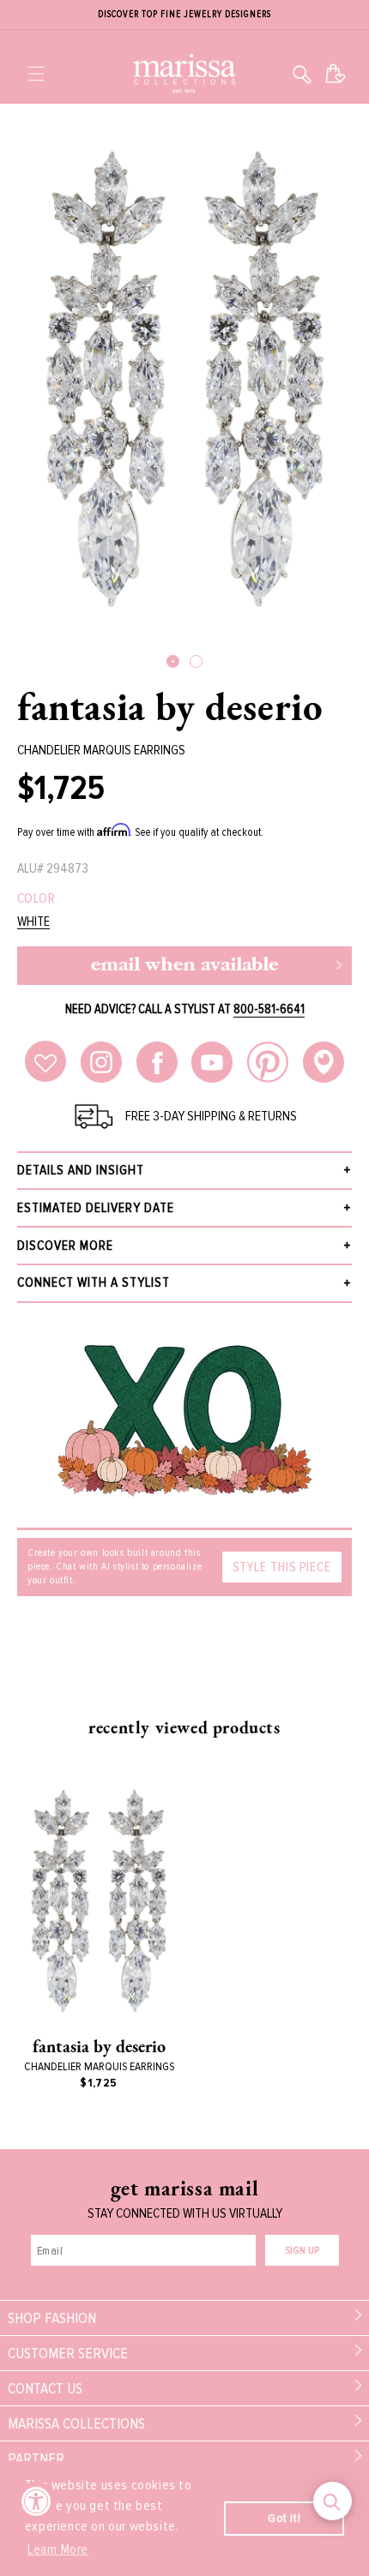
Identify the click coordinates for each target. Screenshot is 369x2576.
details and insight (81, 1170)
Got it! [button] (284, 2518)
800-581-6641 (269, 1009)
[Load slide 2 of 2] (196, 661)
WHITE (33, 922)
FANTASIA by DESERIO (170, 706)
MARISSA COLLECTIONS (76, 2423)
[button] (36, 74)
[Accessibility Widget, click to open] (36, 2501)
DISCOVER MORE (65, 1246)
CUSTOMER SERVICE (68, 2353)
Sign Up (302, 2251)
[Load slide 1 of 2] (173, 661)
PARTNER (36, 2459)
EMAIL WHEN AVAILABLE (184, 966)
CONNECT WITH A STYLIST (94, 1282)
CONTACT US (45, 2388)
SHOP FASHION (52, 2318)
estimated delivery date (96, 1208)
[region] (184, 15)
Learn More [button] (58, 2549)
